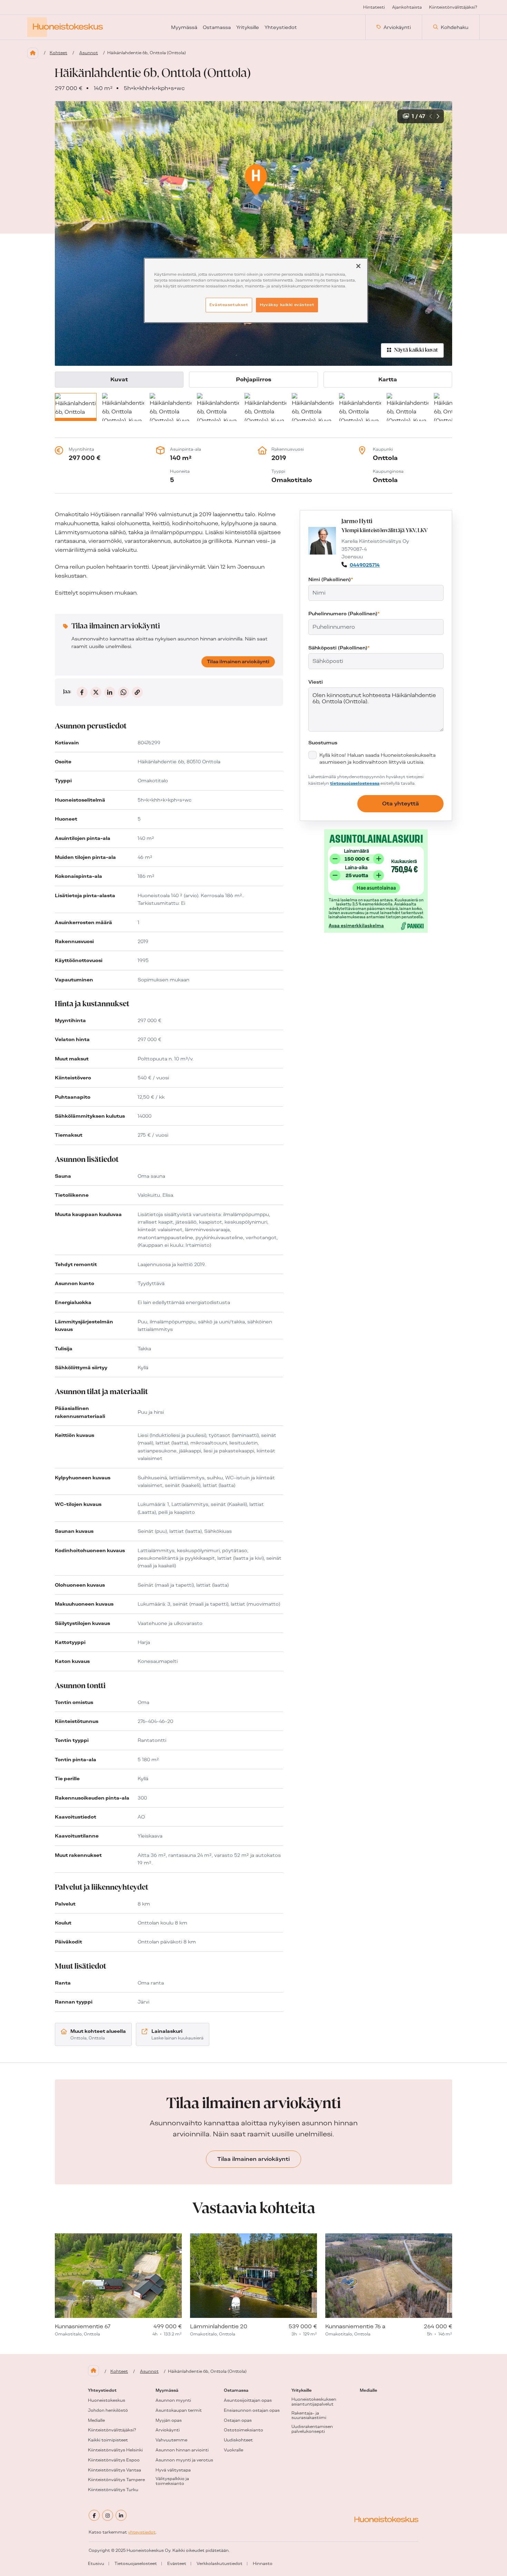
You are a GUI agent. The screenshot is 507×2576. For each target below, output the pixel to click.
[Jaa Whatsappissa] (123, 692)
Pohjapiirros (254, 379)
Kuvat (119, 379)
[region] (256, 290)
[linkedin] (121, 2515)
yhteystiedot (142, 2532)
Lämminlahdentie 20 (219, 2326)
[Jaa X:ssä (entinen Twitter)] (96, 692)
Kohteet (58, 53)
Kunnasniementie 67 (83, 2326)
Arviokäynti (397, 27)
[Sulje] (358, 266)
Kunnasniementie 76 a (355, 2326)
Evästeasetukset (229, 305)
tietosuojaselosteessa (355, 783)
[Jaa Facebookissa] (82, 692)
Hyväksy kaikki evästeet (287, 305)
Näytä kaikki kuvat (416, 350)
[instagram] (108, 2515)
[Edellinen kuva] (431, 116)
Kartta (388, 379)
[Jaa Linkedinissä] (110, 692)
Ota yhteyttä (401, 804)
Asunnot (89, 53)
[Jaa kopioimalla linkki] (137, 692)
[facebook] (94, 2515)
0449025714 (365, 565)
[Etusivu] (33, 53)
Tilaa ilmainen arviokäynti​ (238, 662)
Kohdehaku (455, 27)
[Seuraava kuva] (438, 116)
